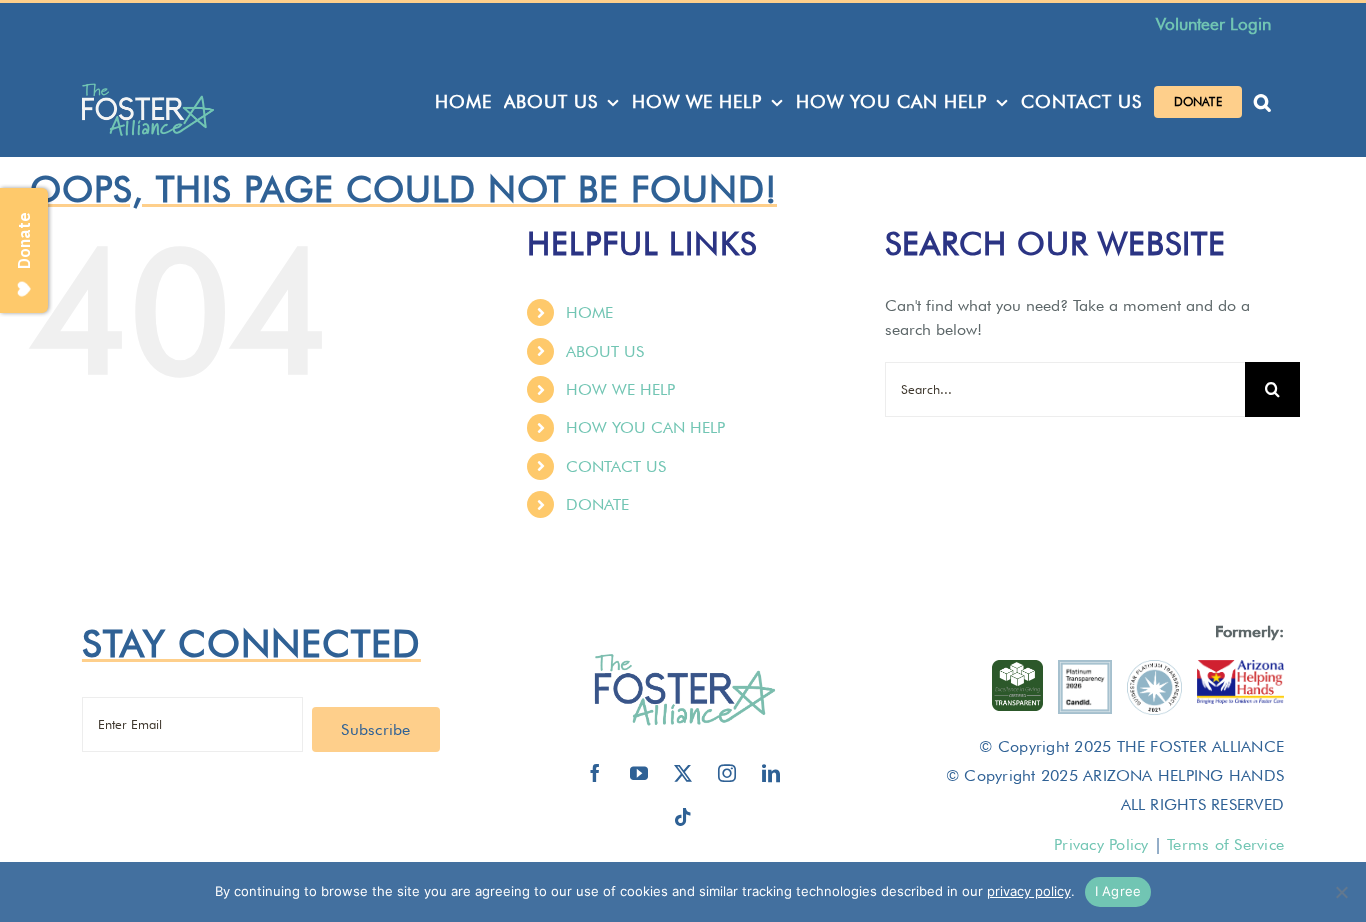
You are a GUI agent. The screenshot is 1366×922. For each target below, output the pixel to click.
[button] (1263, 102)
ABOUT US (605, 351)
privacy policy (1029, 891)
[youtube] (639, 773)
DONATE (597, 504)
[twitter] (683, 773)
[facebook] (595, 773)
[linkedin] (771, 773)
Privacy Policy (1101, 844)
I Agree (1118, 891)
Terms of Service (1225, 844)
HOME (589, 312)
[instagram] (727, 773)
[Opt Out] (1341, 892)
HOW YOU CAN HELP (645, 427)
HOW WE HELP (620, 389)
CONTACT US (616, 466)
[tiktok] (683, 817)
